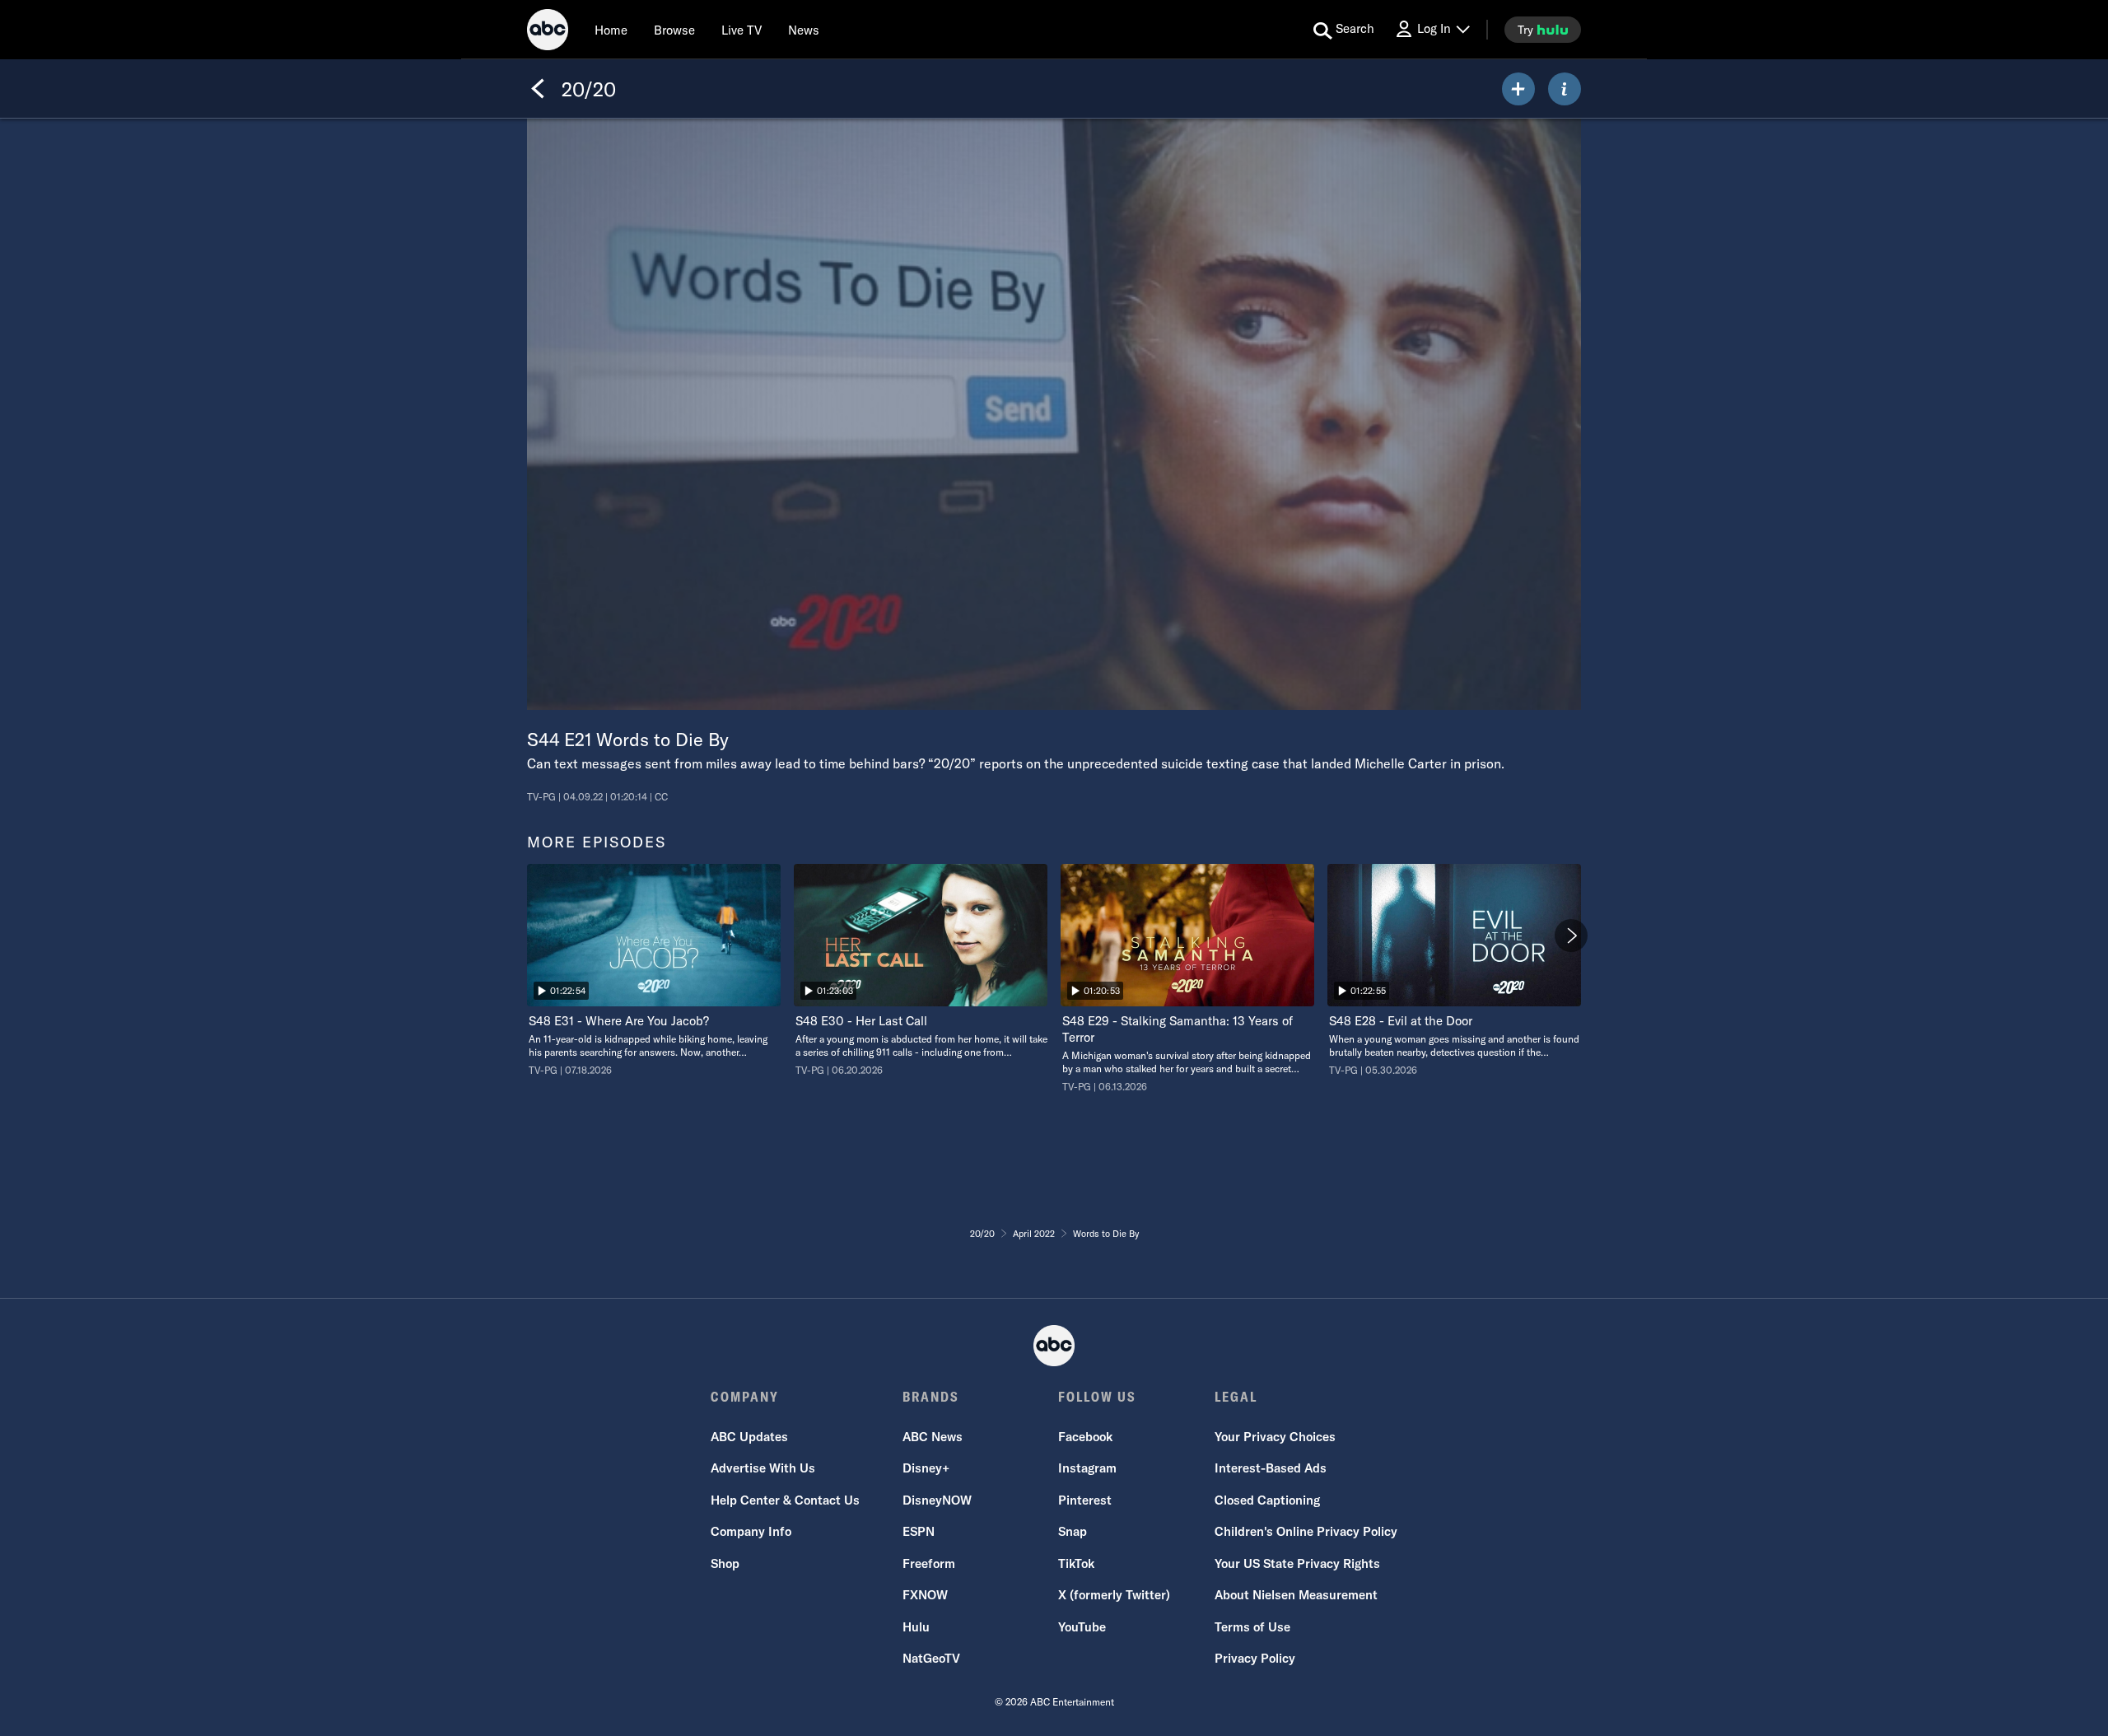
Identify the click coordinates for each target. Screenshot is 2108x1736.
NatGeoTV (931, 1658)
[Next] (1571, 936)
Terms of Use (1252, 1627)
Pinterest (1085, 1500)
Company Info (751, 1531)
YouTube (1082, 1627)
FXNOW (925, 1595)
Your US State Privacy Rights (1297, 1563)
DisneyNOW (937, 1500)
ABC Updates (749, 1437)
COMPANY (745, 1397)
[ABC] (548, 32)
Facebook (1085, 1437)
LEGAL (1236, 1397)
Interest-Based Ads (1271, 1468)
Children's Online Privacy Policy (1306, 1531)
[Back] (538, 89)
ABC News (933, 1437)
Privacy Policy (1255, 1658)
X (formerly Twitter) (1114, 1595)
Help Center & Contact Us (785, 1500)
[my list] (1518, 89)
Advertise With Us (763, 1468)
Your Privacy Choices (1275, 1437)
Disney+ (926, 1468)
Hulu (916, 1627)
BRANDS (931, 1397)
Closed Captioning (1267, 1500)
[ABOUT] (1565, 89)
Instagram (1087, 1468)
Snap (1073, 1531)
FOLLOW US (1097, 1397)
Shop (725, 1563)
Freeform (929, 1563)
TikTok (1076, 1563)
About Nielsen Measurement (1296, 1595)
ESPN (919, 1531)
